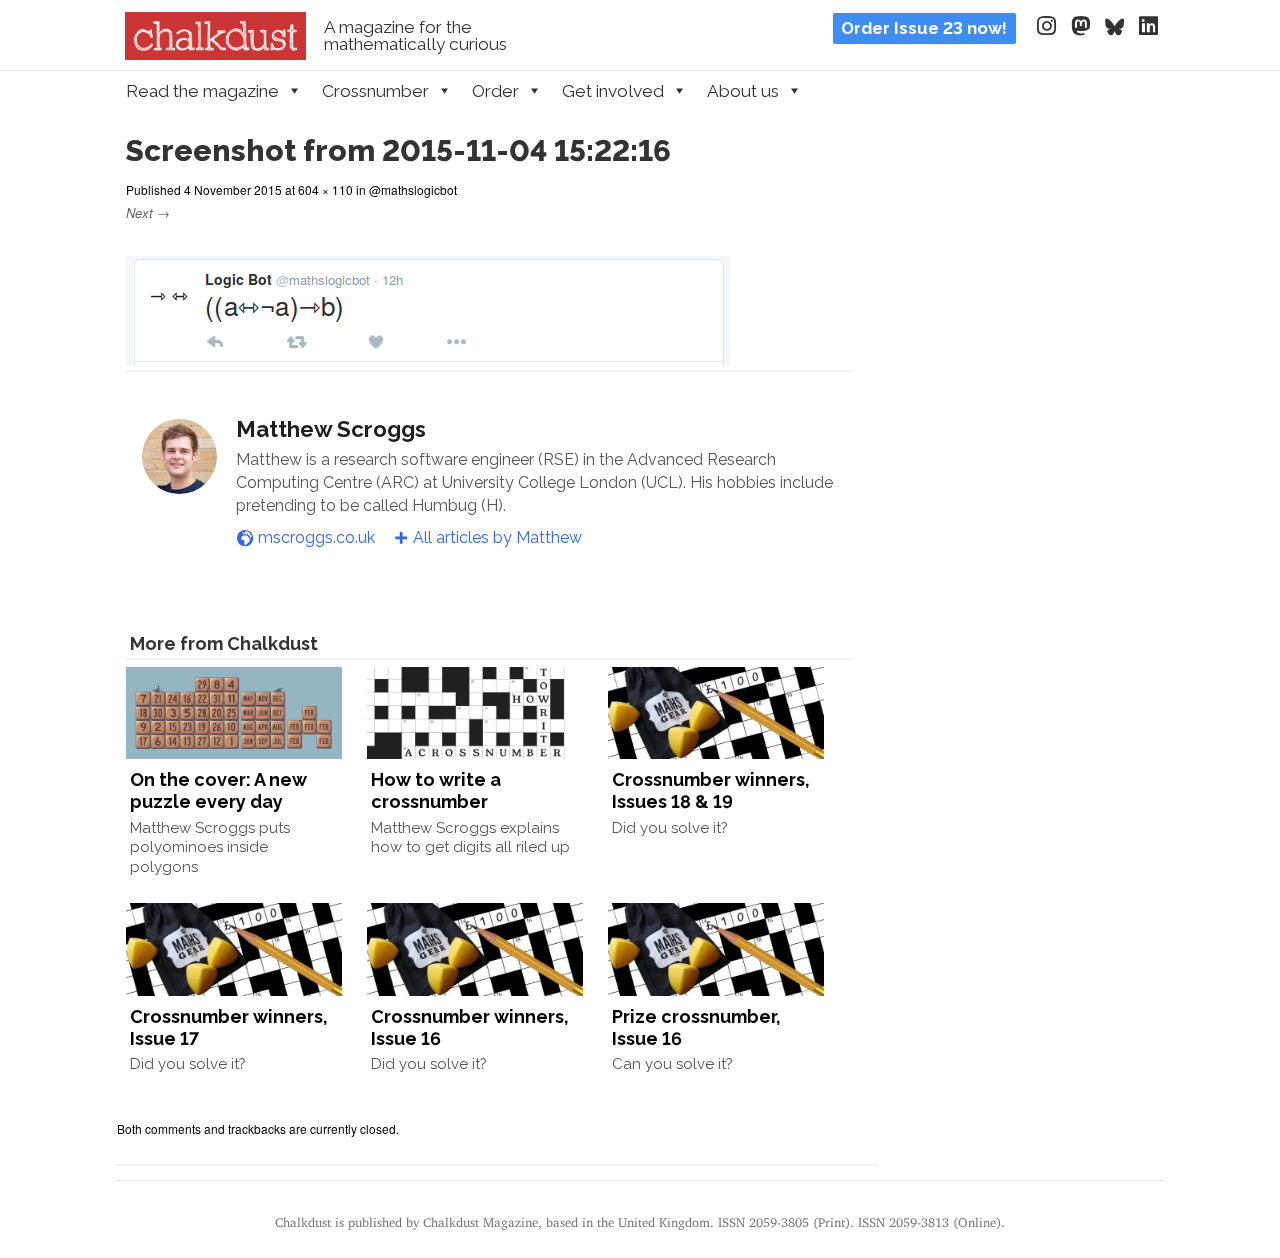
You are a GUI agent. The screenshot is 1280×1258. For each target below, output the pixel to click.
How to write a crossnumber (436, 790)
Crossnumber (375, 91)
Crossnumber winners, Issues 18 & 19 (711, 790)
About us (743, 91)
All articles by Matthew (497, 537)
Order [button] (495, 91)
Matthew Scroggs (331, 429)
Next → (148, 212)
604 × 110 (325, 189)
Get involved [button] (613, 91)
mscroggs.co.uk (316, 537)
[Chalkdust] (215, 54)
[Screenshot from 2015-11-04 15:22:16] (428, 353)
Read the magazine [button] (202, 91)
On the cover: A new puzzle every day (218, 790)
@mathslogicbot (413, 189)
